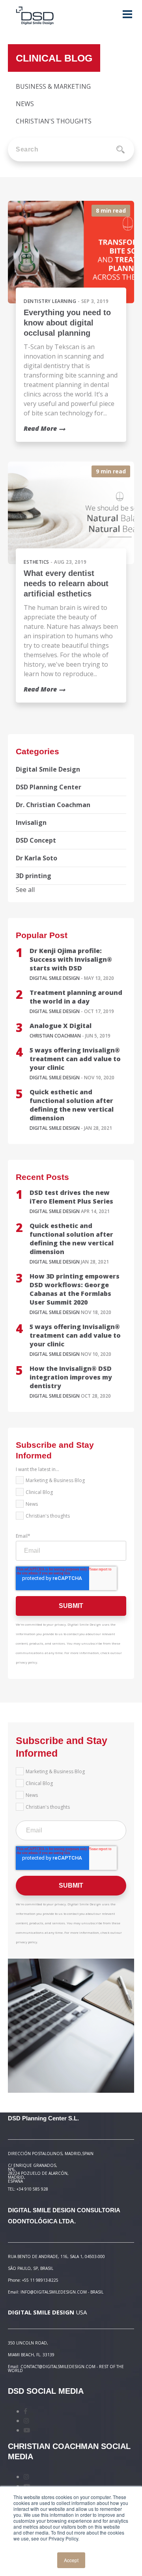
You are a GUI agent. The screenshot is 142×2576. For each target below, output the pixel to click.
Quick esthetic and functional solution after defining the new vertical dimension (72, 1105)
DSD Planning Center (49, 787)
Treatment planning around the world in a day (76, 997)
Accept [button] (71, 2560)
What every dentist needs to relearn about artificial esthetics (66, 583)
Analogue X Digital (61, 1026)
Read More (40, 428)
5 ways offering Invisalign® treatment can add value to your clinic (75, 1059)
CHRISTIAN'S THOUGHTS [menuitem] (54, 121)
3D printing (34, 876)
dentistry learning (50, 301)
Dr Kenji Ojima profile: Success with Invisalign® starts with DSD (71, 959)
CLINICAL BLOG (54, 58)
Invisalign (31, 823)
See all (25, 890)
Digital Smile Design (48, 769)
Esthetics (36, 562)
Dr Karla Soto (36, 858)
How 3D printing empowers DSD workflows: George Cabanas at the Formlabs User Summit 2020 (75, 1289)
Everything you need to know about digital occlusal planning (67, 323)
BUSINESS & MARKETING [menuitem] (53, 86)
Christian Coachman (55, 1036)
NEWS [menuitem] (25, 104)
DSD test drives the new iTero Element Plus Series (71, 1197)
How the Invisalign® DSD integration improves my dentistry (71, 1377)
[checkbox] (71, 1500)
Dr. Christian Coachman (53, 805)
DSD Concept (36, 840)
